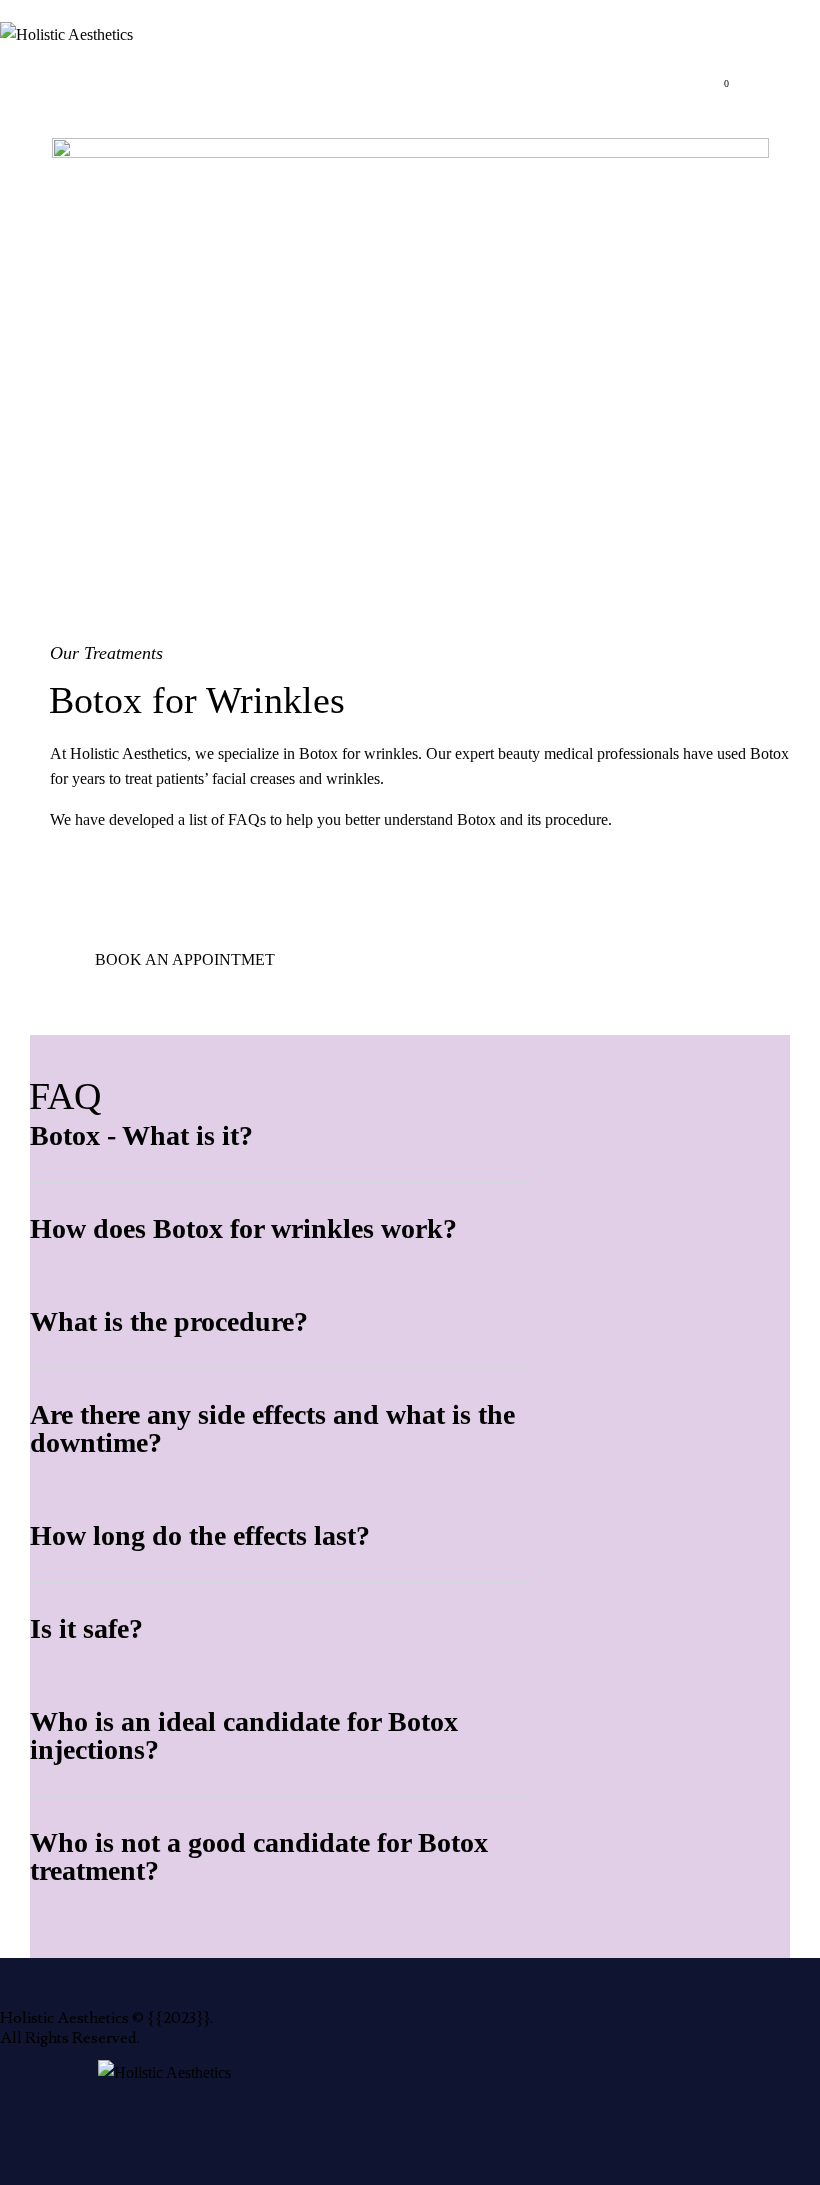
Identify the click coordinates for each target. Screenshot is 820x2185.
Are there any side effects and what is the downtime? (272, 1429)
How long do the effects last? (200, 1536)
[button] (281, 1136)
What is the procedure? (169, 1322)
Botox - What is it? (141, 1136)
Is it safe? (86, 1629)
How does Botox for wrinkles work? (243, 1229)
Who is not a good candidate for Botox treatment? (259, 1857)
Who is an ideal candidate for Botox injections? (244, 1736)
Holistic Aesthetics (64, 2018)
